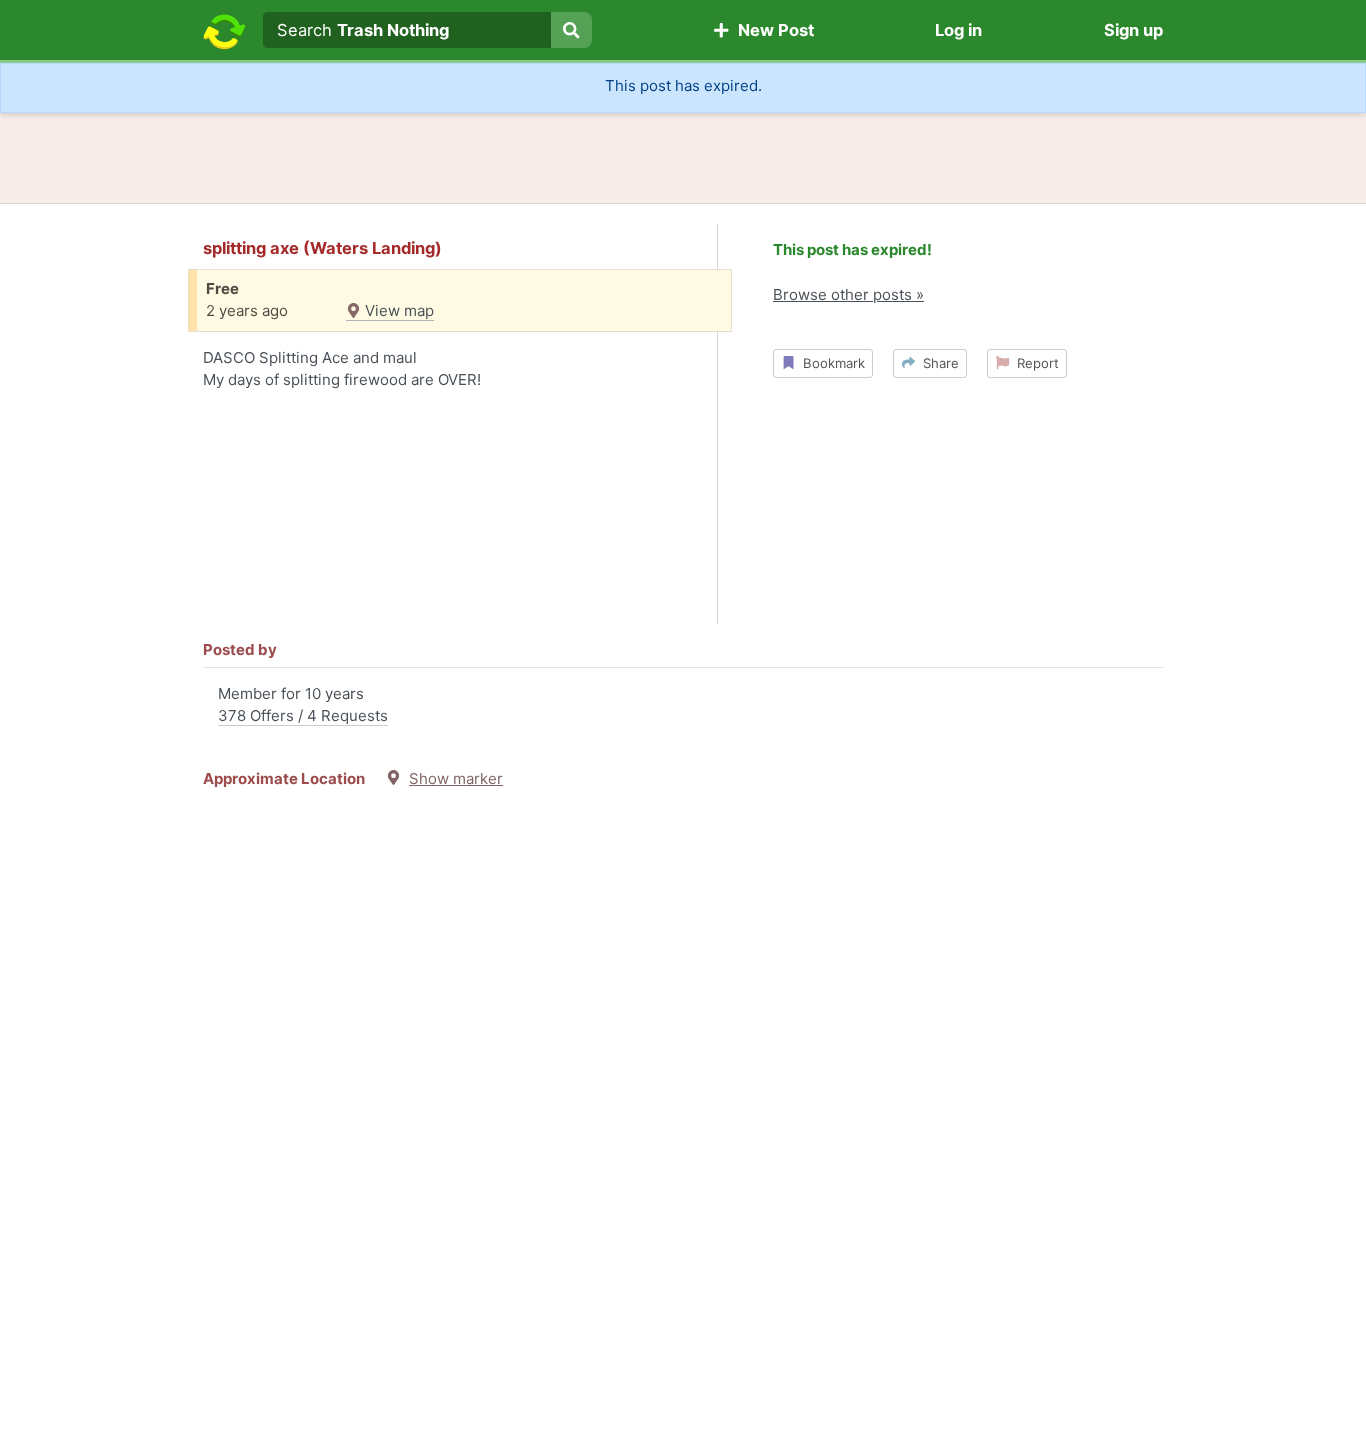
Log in (958, 30)
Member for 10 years (303, 705)
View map (397, 310)
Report (1034, 363)
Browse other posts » (848, 294)
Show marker (456, 778)
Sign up (1133, 30)
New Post (772, 30)
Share (937, 363)
